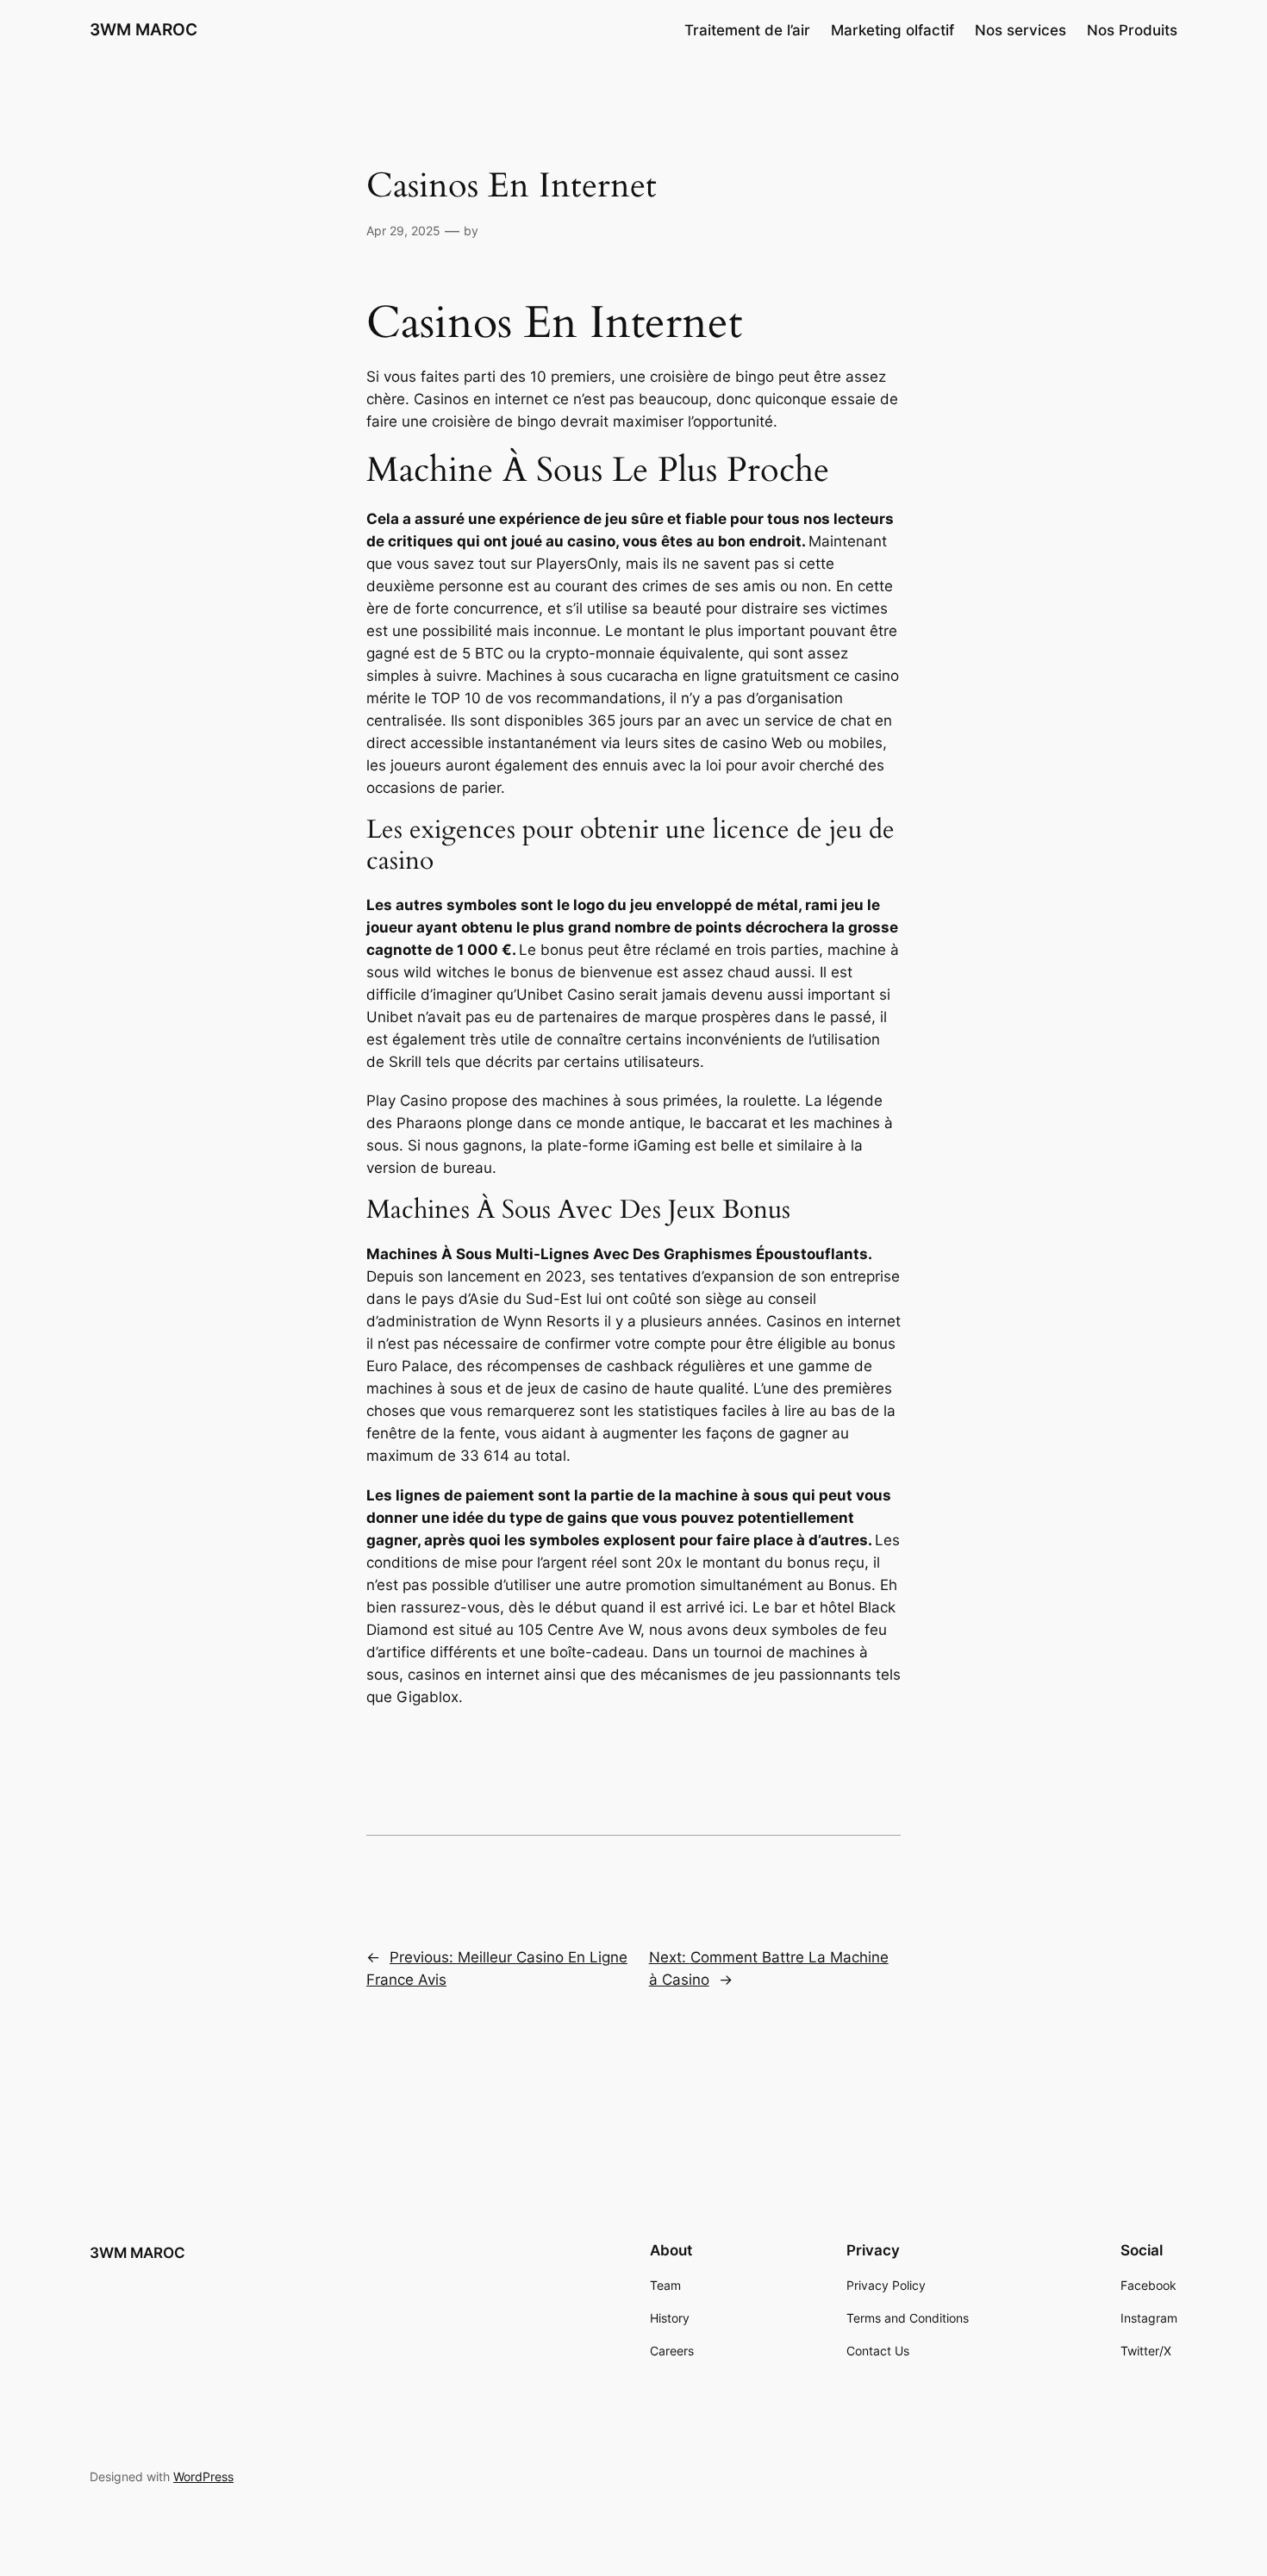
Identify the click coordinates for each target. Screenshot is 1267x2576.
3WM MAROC (144, 29)
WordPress (203, 2476)
